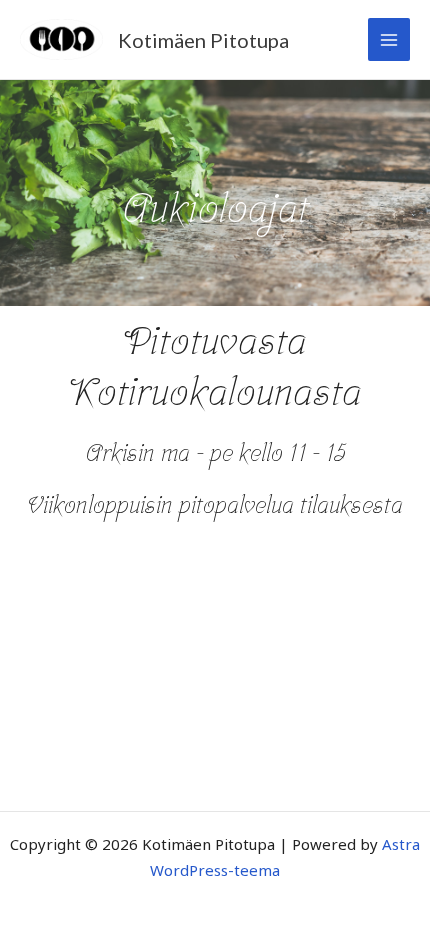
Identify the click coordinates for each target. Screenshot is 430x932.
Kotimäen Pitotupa (203, 40)
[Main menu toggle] (389, 39)
